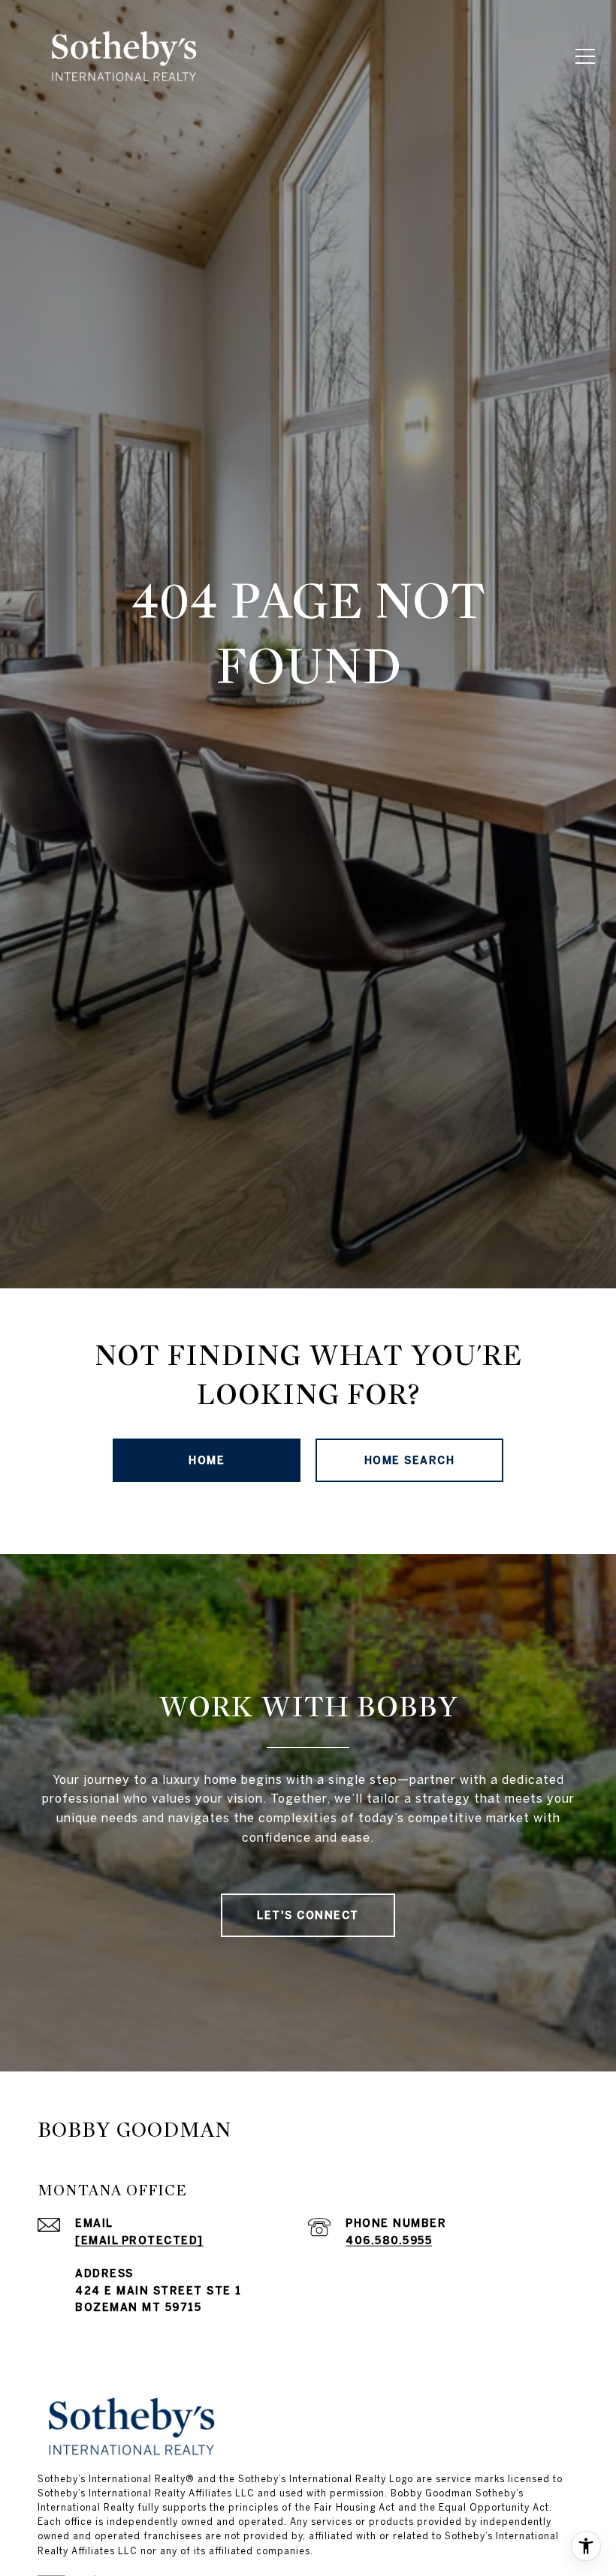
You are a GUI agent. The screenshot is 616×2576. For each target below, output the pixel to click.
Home (207, 1460)
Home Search (410, 1460)
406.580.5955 (389, 2240)
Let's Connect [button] (308, 1915)
